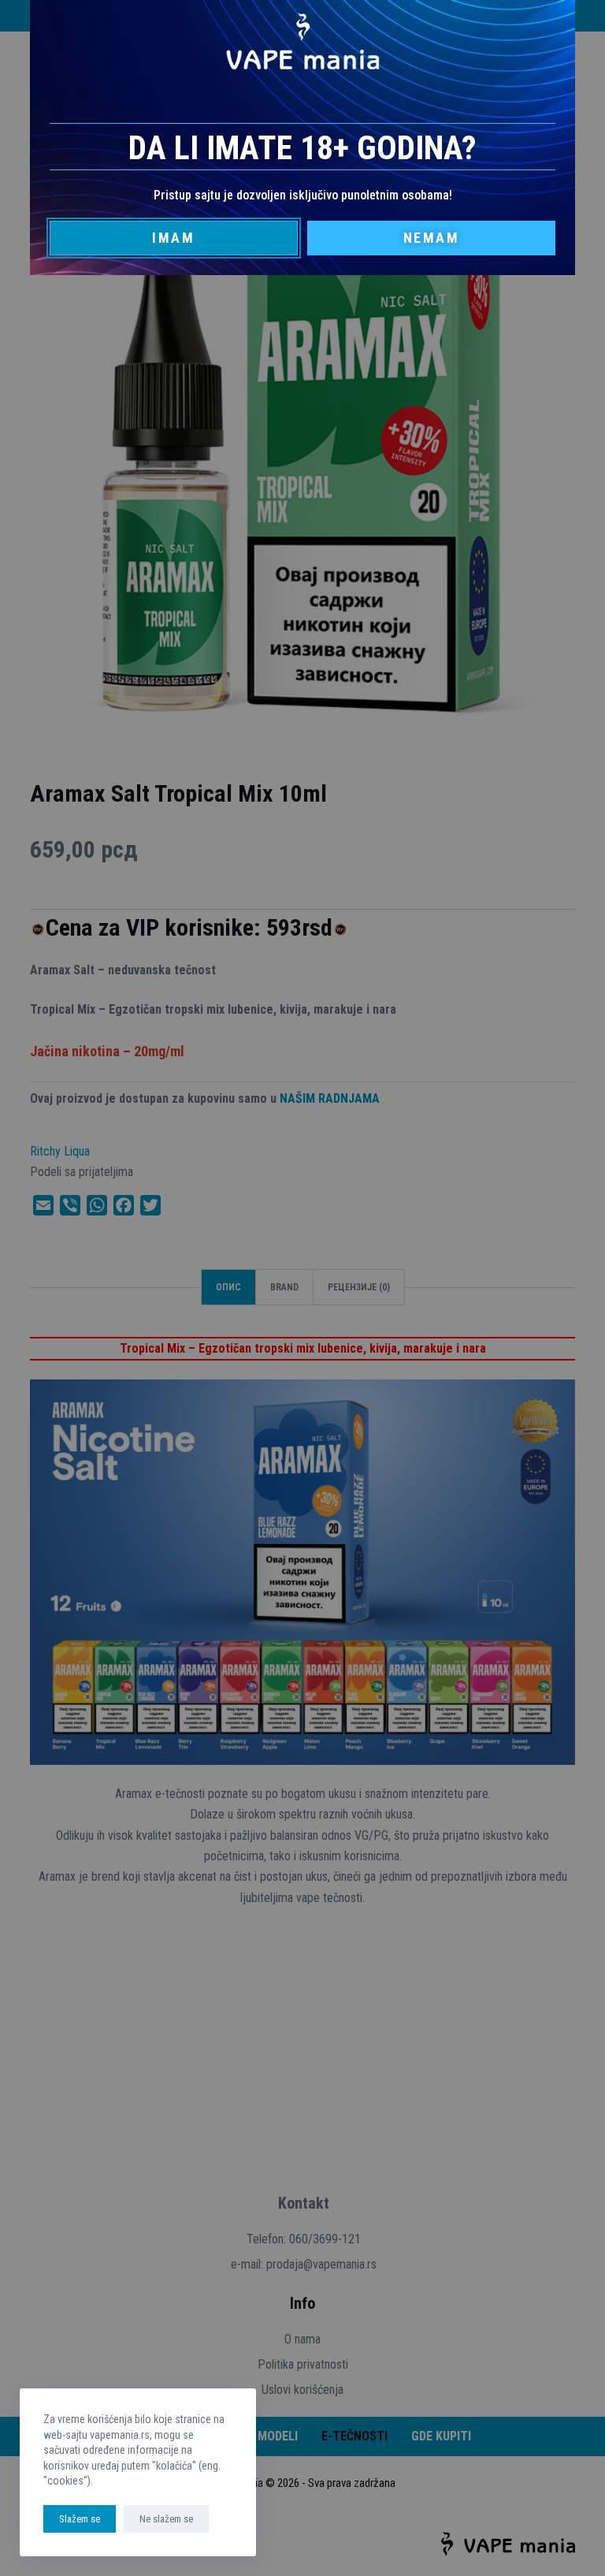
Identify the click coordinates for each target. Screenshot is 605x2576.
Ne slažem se (166, 2519)
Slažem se (80, 2519)
